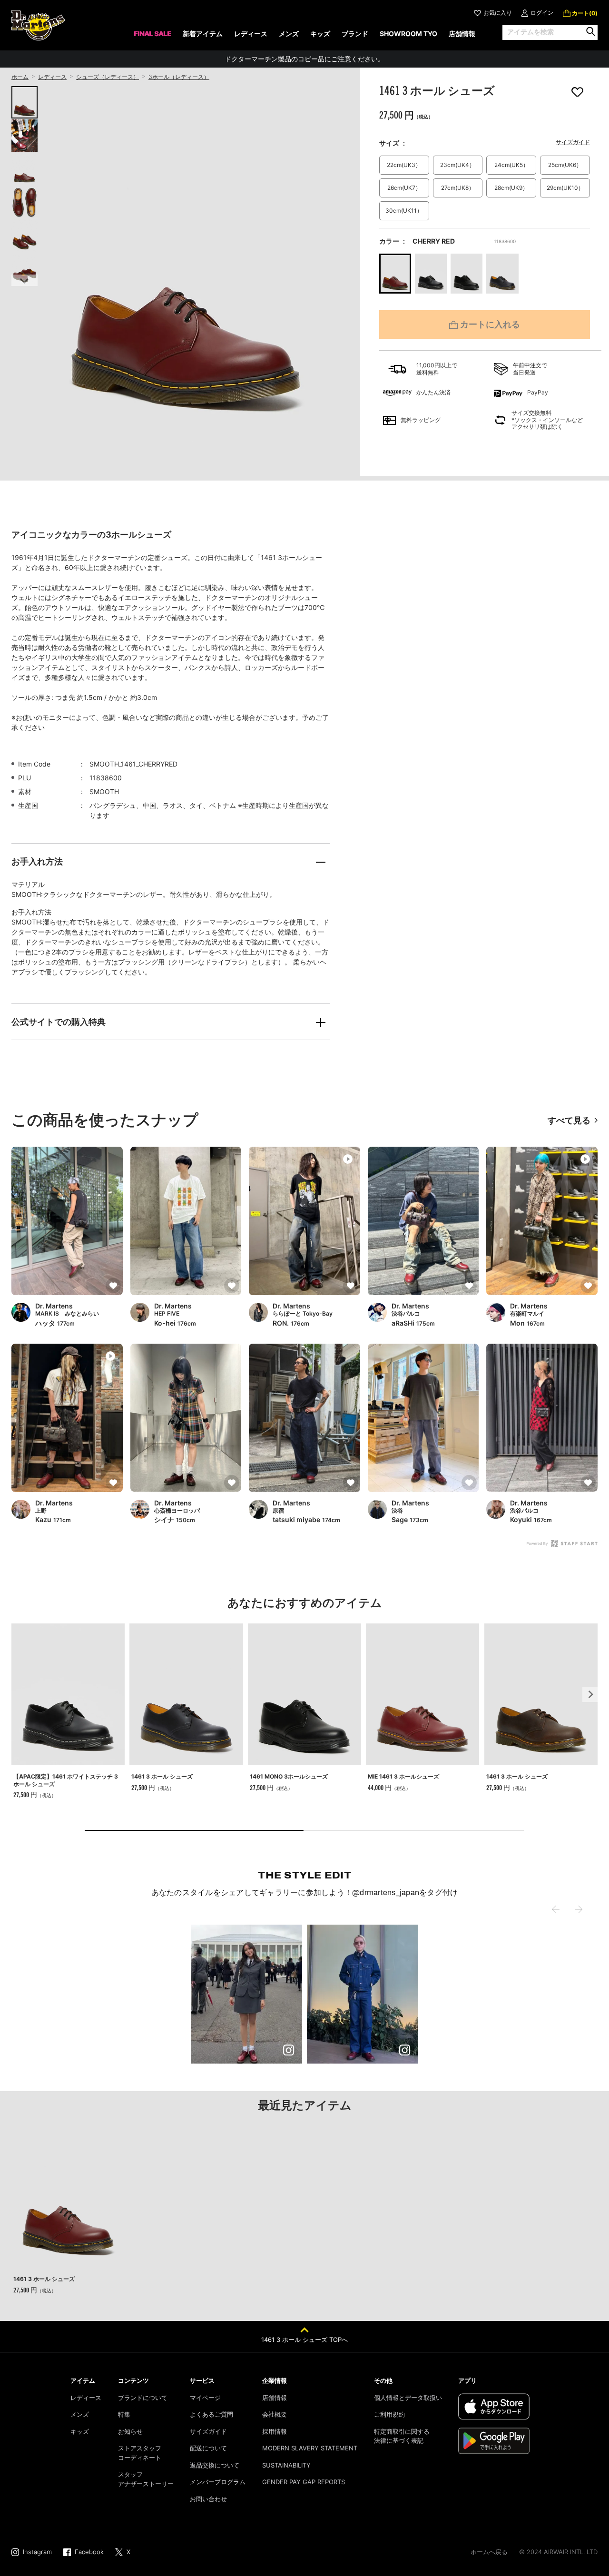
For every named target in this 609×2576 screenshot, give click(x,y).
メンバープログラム (218, 2482)
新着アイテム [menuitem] (203, 34)
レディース (52, 77)
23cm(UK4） (457, 165)
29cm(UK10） (565, 188)
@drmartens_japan (386, 1893)
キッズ (80, 2431)
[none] (152, 37)
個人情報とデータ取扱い (408, 2398)
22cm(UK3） (404, 165)
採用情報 (275, 2431)
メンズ (80, 2414)
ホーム (20, 77)
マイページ (205, 2398)
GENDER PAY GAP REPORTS (304, 2482)
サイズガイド (573, 142)
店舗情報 (275, 2398)
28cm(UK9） (511, 188)
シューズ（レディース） (108, 77)
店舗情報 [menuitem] (462, 34)
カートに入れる (490, 325)
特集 (124, 2414)
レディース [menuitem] (251, 34)
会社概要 (275, 2414)
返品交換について (215, 2465)
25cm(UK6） (565, 165)
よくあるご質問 (211, 2414)
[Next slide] (25, 280)
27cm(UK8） (458, 188)
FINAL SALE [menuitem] (152, 34)
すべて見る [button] (569, 1120)
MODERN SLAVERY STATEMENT (310, 2448)
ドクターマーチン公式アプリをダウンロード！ (304, 59)
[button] (246, 1994)
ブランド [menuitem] (355, 34)
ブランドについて (143, 2398)
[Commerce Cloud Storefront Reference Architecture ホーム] (38, 25)
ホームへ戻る (489, 2552)
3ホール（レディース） (179, 77)
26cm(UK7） (404, 188)
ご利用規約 (389, 2414)
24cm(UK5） (511, 165)
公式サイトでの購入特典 (59, 1022)
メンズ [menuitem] (289, 34)
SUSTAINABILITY (286, 2465)
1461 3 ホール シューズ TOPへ (304, 2340)
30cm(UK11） (404, 211)
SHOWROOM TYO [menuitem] (408, 34)
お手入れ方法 (37, 861)
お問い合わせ (208, 2499)
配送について (208, 2448)
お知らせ (130, 2431)
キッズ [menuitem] (320, 34)
